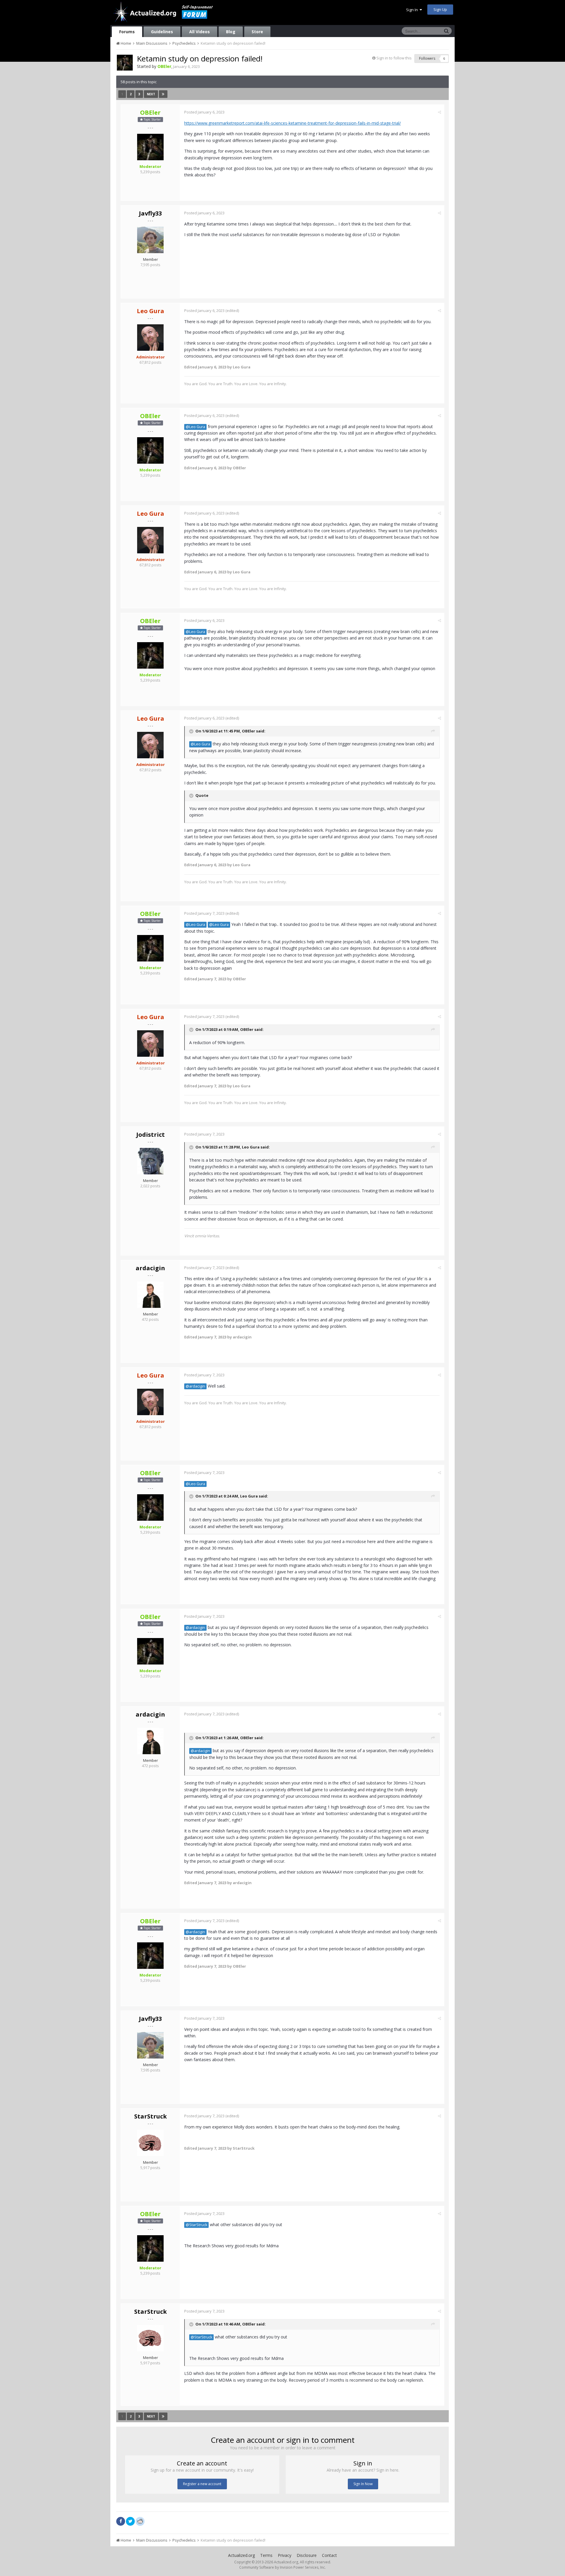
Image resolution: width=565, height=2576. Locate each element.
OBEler (249, 731)
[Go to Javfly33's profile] (150, 240)
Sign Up (440, 9)
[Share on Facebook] (121, 2521)
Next (151, 94)
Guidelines (162, 32)
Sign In (413, 10)
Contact (329, 2555)
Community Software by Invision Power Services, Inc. (282, 2567)
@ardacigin (195, 1386)
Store (257, 32)
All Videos (200, 32)
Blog (231, 32)
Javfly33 (150, 213)
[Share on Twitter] (130, 2521)
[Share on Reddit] (140, 2521)
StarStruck (151, 2116)
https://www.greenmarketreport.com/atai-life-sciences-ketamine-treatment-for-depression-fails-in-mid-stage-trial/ (293, 123)
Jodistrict (151, 1135)
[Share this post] (439, 112)
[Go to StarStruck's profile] (150, 2143)
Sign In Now (363, 2484)
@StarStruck (196, 2225)
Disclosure (307, 2555)
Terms (266, 2555)
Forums (127, 32)
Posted (204, 112)
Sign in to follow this (394, 58)
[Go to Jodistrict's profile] (150, 1161)
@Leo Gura (195, 427)
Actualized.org (241, 2555)
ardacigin (150, 1268)
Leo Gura (251, 1147)
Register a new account (202, 2484)
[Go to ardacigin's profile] (150, 1295)
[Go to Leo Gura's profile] (150, 338)
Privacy (285, 2555)
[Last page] (163, 94)
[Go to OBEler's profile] (125, 63)
